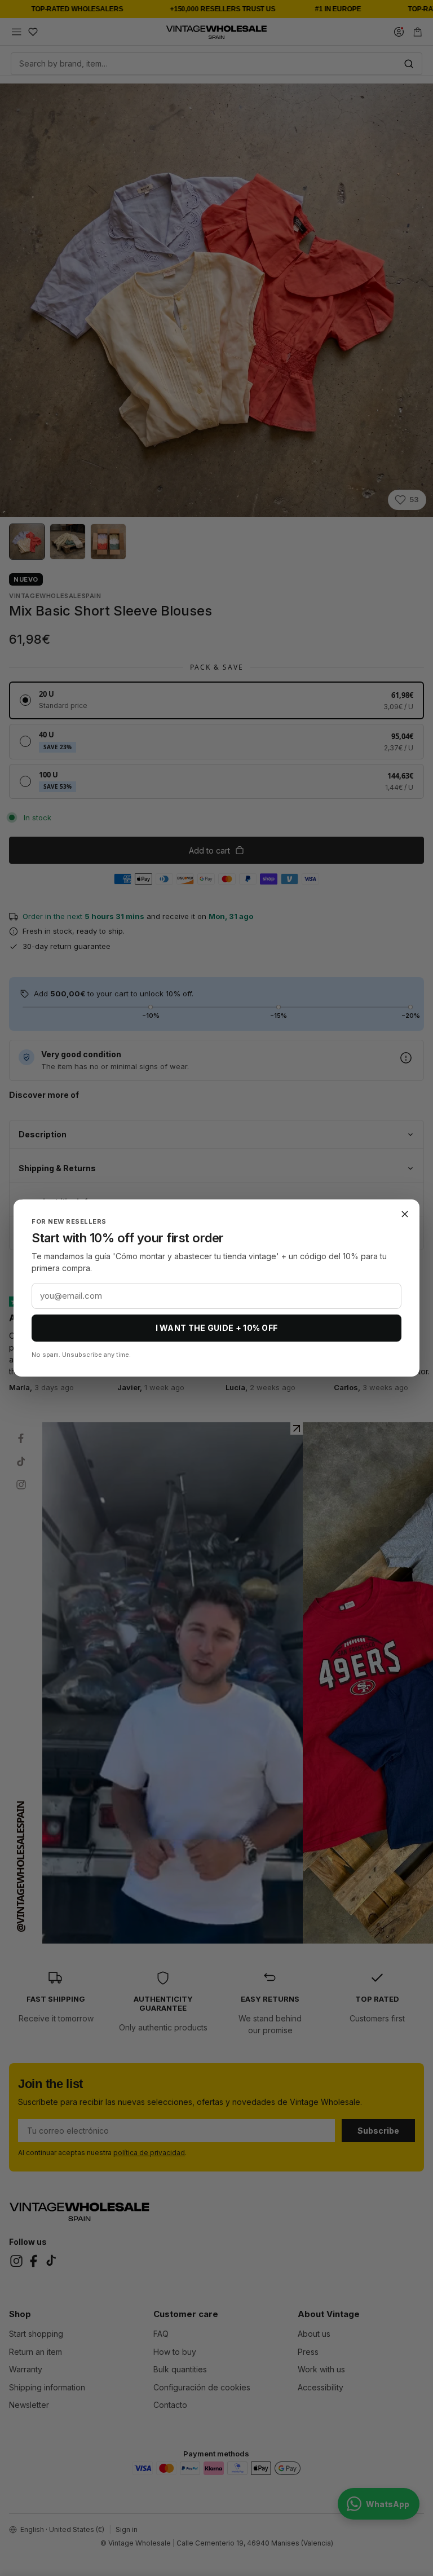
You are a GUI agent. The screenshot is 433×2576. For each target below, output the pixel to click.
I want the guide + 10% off (217, 1328)
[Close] (405, 1214)
